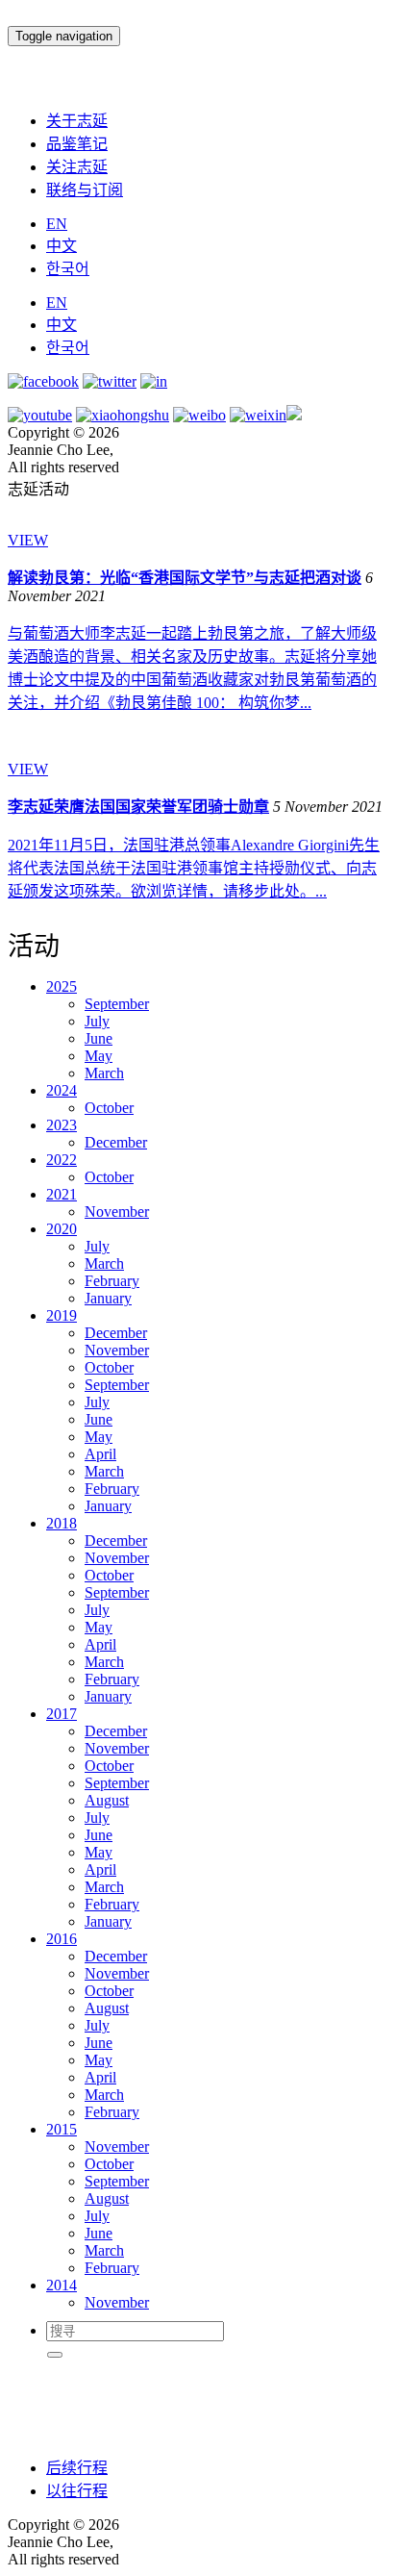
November (117, 1212)
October (109, 1108)
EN (57, 224)
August (107, 1800)
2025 (62, 986)
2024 (62, 1090)
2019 (62, 1315)
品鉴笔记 (77, 144)
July (97, 1021)
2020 (62, 1229)
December (116, 1142)
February (112, 1281)
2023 (62, 1125)
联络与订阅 (85, 190)
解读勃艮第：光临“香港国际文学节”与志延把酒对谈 (185, 578)
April (100, 1454)
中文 (62, 246)
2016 (62, 1939)
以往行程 (77, 2491)
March (104, 1073)
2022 (62, 1160)
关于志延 (77, 121)
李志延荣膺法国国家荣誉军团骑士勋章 (138, 807)
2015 (62, 2129)
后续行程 (77, 2468)
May (99, 1056)
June (99, 1038)
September (117, 1004)
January (108, 1298)
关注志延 (77, 167)
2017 (62, 1714)
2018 (62, 1523)
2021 (62, 1194)
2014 (62, 2285)
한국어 (68, 269)
